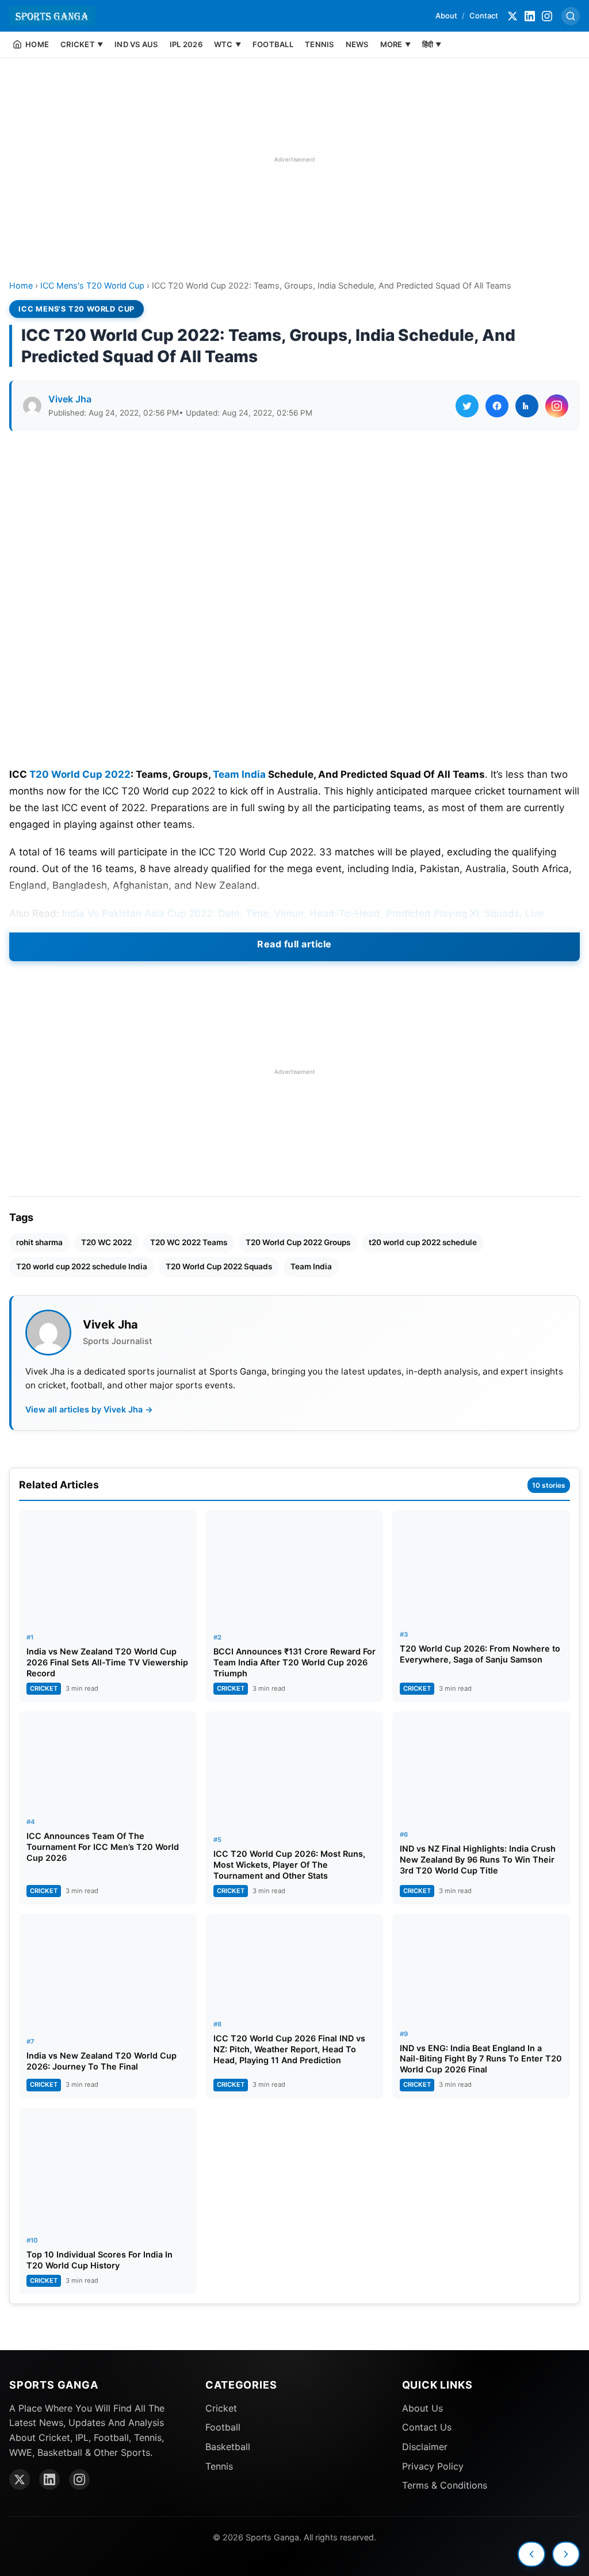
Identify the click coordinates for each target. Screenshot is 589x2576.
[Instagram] (547, 16)
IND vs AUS (136, 44)
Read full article (294, 944)
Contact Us (427, 2427)
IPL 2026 (186, 44)
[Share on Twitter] (467, 406)
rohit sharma (39, 1242)
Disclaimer (425, 2447)
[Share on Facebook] (497, 406)
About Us (422, 2408)
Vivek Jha (70, 399)
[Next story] (566, 2554)
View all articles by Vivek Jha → (89, 1409)
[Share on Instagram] (557, 406)
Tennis (219, 2466)
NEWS (357, 44)
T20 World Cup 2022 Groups (298, 1242)
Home (21, 285)
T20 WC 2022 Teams (189, 1242)
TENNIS (320, 44)
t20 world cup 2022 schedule (423, 1242)
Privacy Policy (433, 2466)
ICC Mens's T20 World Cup (92, 285)
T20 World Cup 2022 (80, 774)
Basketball (228, 2447)
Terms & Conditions (445, 2485)
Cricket (221, 2408)
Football (223, 2427)
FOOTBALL (273, 44)
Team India (239, 774)
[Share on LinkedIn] (527, 406)
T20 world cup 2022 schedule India (82, 1266)
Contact (484, 16)
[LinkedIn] (530, 16)
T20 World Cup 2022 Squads (219, 1266)
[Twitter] (512, 16)
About (446, 16)
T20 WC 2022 (106, 1242)
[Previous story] (531, 2554)
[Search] (571, 16)
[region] (294, 159)
